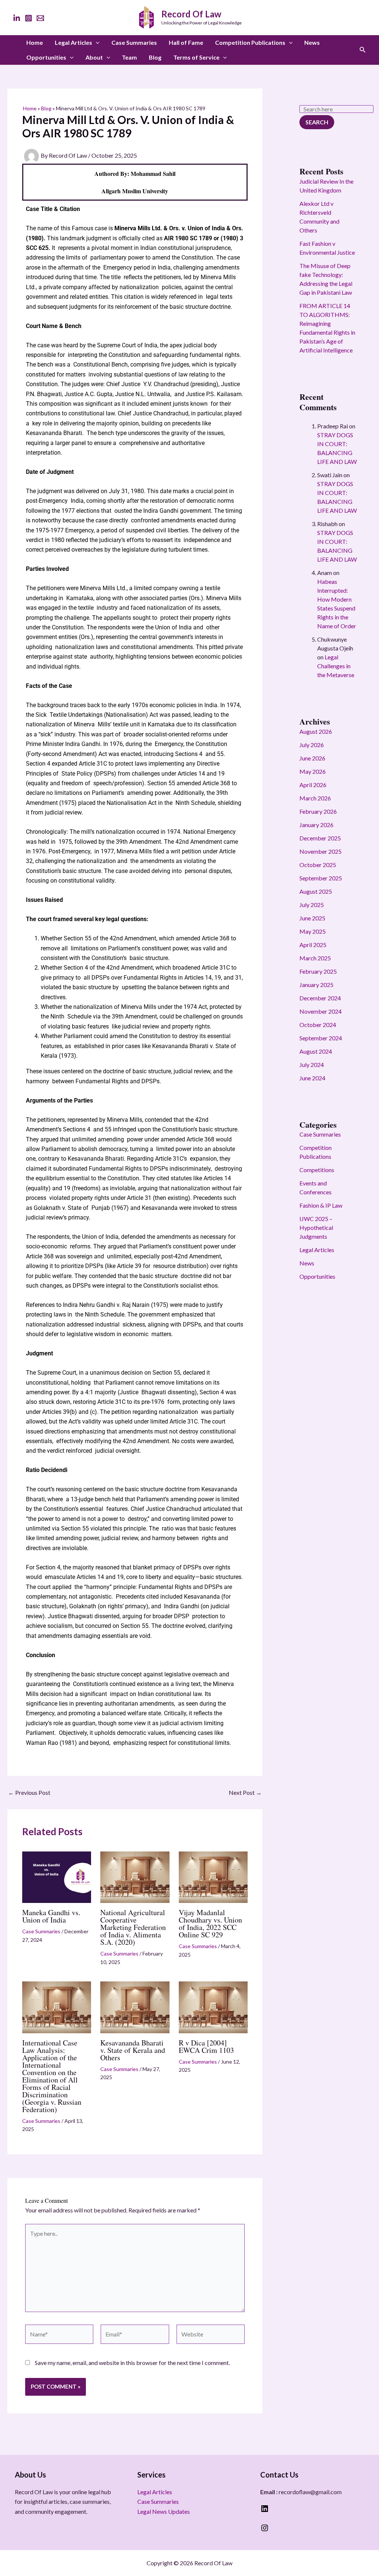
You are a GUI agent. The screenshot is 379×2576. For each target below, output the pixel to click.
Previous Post (29, 1793)
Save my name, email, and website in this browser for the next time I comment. (132, 2363)
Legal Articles (73, 42)
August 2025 (316, 891)
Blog (155, 57)
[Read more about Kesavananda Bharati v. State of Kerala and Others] (135, 2006)
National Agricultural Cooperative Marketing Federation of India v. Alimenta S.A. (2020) (133, 1927)
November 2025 (321, 851)
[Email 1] (40, 18)
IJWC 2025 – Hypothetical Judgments (316, 1227)
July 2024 (312, 1065)
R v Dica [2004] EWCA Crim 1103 (206, 2046)
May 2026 (313, 771)
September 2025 (321, 878)
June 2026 (312, 758)
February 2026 (318, 811)
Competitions (317, 1170)
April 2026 (313, 785)
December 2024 (320, 998)
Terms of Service (196, 57)
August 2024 (316, 1051)
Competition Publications (250, 42)
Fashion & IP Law (321, 1205)
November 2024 (321, 1011)
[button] (96, 43)
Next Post (245, 1793)
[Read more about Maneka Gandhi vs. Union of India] (57, 1876)
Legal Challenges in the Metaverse (336, 666)
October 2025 (318, 865)
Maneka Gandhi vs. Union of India (51, 1916)
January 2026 (316, 825)
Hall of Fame (186, 42)
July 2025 (312, 905)
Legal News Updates (164, 2511)
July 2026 (312, 745)
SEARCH (317, 122)
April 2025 (313, 945)
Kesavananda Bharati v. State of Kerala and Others (133, 2050)
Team (129, 57)
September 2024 (321, 1038)
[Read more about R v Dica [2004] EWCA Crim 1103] (213, 2006)
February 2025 (318, 971)
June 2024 (312, 1078)
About (94, 57)
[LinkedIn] (17, 18)
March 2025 (315, 958)
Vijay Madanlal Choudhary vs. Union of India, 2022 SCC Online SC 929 (210, 1923)
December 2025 (320, 838)
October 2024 (318, 1025)
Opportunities (46, 57)
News (312, 42)
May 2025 (313, 931)
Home (35, 42)
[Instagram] (28, 18)
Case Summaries (134, 42)
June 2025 (312, 918)
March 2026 (315, 798)
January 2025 (316, 985)
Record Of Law (191, 14)
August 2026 (316, 731)
